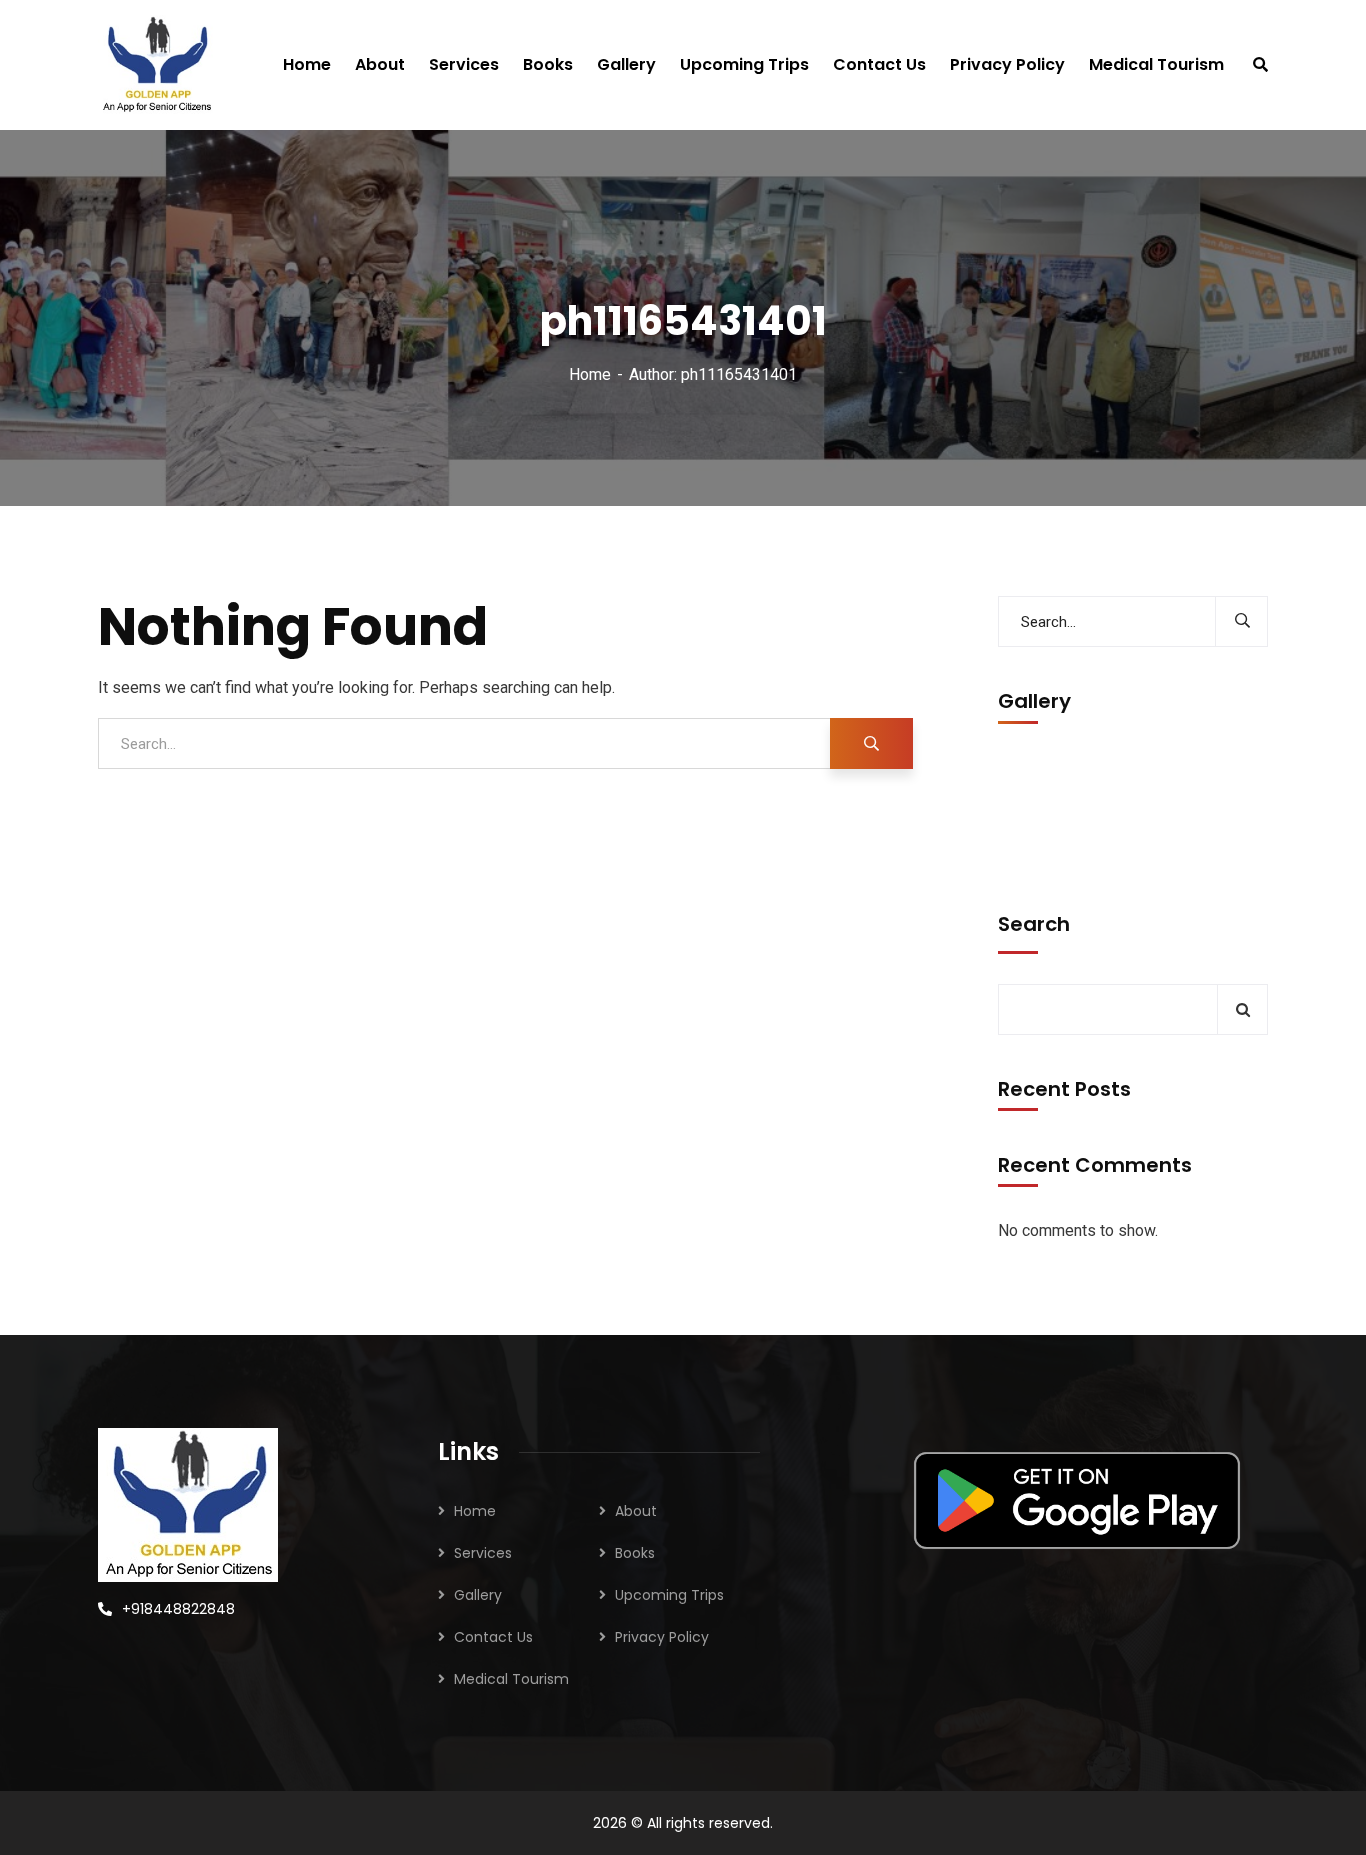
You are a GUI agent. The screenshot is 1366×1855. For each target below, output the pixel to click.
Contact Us (493, 1637)
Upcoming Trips (669, 1595)
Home (590, 374)
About (636, 1511)
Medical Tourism (511, 1679)
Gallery (478, 1595)
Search (1034, 924)
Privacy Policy (662, 1637)
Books (635, 1553)
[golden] (156, 65)
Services (483, 1553)
